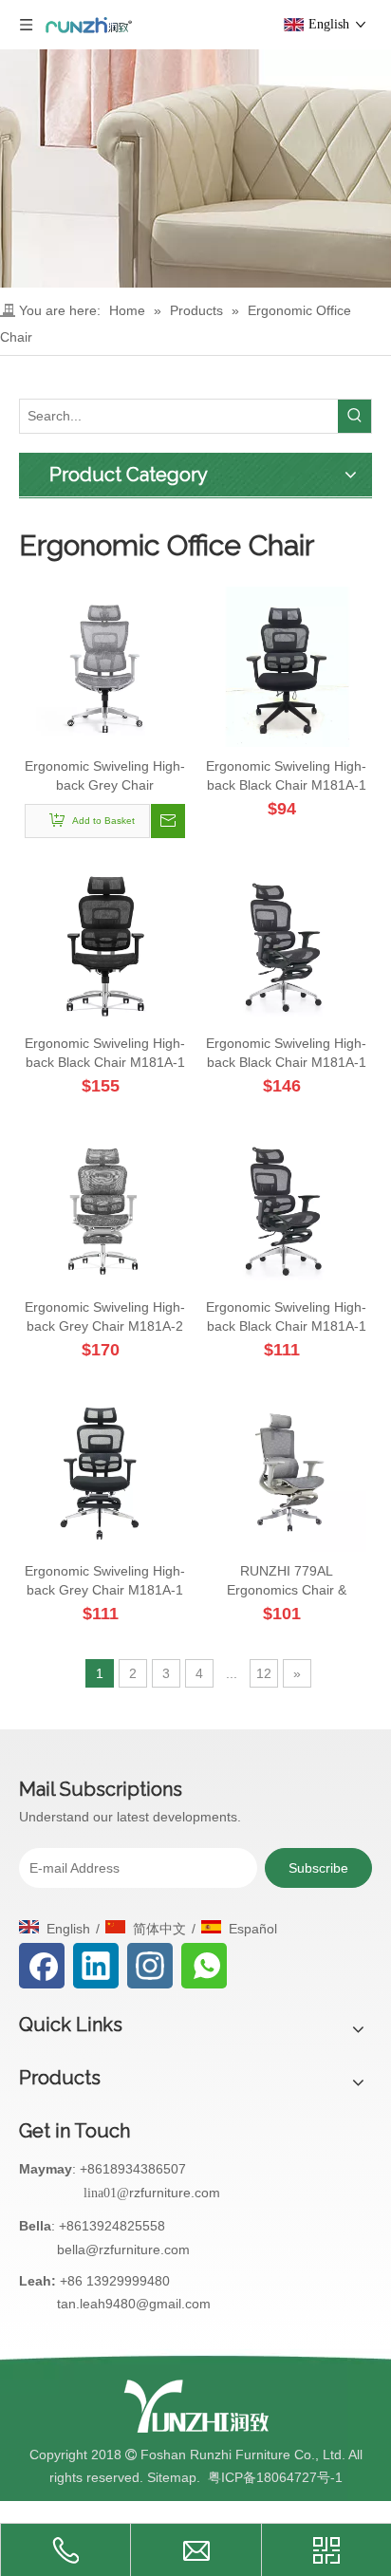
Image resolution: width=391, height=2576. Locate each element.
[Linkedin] (96, 1966)
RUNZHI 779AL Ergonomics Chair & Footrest (287, 1581)
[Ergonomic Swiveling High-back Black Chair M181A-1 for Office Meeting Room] (105, 943)
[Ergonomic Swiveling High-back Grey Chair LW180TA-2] (105, 665)
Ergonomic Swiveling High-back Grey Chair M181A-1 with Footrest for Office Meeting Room (105, 1581)
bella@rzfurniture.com (123, 2249)
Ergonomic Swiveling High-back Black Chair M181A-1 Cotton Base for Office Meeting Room (286, 776)
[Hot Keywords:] (354, 416)
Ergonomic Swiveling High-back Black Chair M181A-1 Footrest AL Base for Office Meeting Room (286, 1054)
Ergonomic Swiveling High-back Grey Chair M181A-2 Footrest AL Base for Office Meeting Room (105, 1317)
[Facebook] (42, 1966)
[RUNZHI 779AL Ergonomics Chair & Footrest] (286, 1470)
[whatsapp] (204, 1966)
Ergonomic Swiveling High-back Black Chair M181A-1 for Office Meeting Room (105, 1054)
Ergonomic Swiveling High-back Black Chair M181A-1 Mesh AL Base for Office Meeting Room (286, 1317)
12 (264, 1673)
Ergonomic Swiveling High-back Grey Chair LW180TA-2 (105, 776)
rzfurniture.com (175, 2193)
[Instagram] (150, 1966)
